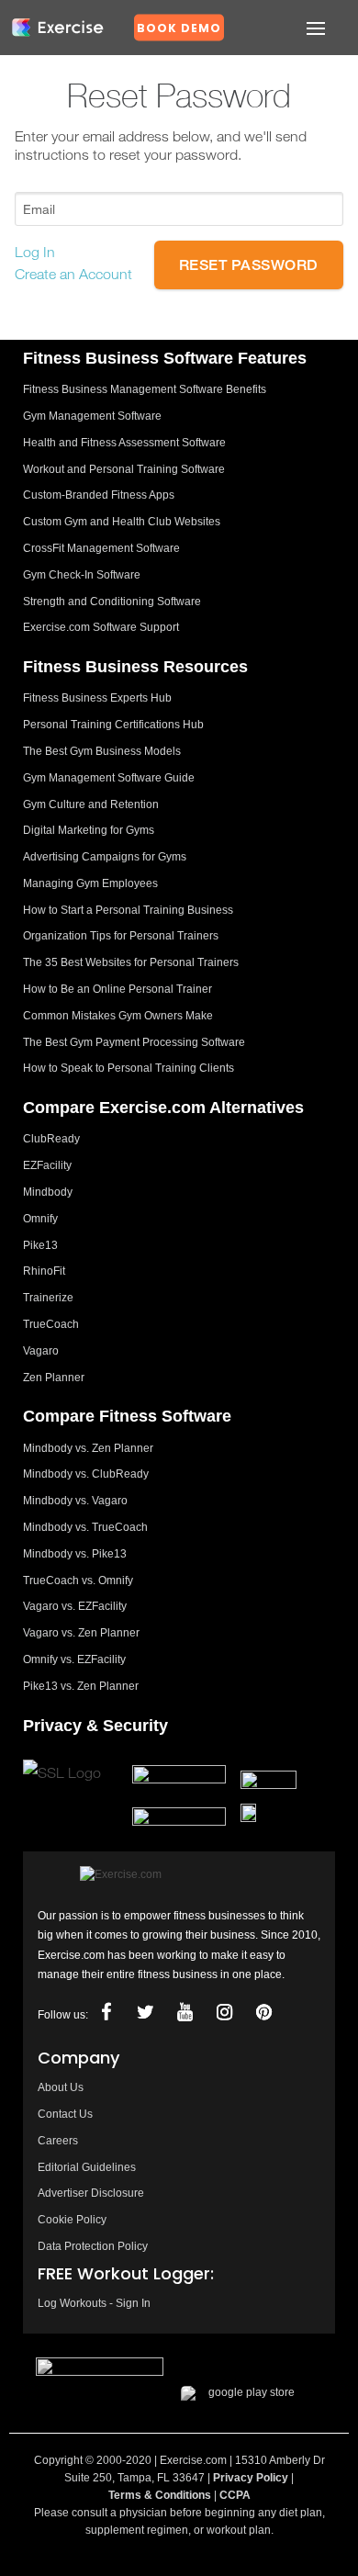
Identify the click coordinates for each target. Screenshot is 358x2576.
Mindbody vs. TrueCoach (85, 1527)
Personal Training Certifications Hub (113, 725)
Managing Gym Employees (90, 883)
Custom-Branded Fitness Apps (99, 495)
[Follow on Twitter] (146, 2013)
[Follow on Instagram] (225, 2013)
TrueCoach (51, 1324)
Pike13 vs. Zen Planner (81, 1686)
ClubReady (51, 1139)
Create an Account (73, 274)
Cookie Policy (72, 2220)
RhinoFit (44, 1271)
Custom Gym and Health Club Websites (122, 522)
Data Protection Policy (93, 2246)
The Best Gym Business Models (102, 751)
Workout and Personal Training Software (124, 469)
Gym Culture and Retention (91, 804)
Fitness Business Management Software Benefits (145, 389)
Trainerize (48, 1298)
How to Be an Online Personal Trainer (117, 989)
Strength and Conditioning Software (112, 602)
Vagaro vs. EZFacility (75, 1606)
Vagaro (41, 1351)
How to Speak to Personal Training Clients (129, 1068)
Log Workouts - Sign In (94, 2303)
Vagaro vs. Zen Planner (81, 1633)
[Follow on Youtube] (185, 2013)
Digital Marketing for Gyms (89, 830)
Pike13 (40, 1245)
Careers (58, 2141)
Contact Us (65, 2114)
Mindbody (48, 1192)
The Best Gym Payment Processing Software (134, 1042)
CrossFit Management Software (101, 548)
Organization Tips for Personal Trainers (121, 936)
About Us (61, 2087)
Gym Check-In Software (82, 575)
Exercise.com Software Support (101, 627)
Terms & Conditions (160, 2495)
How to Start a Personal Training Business (128, 910)
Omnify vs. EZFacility (74, 1659)
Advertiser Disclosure (91, 2193)
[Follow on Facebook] (106, 2013)
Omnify (40, 1219)
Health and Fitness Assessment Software (124, 443)
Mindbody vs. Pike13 (75, 1554)
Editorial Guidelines (87, 2167)
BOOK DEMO (179, 28)
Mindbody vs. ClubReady (86, 1474)
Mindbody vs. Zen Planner (88, 1448)
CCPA (235, 2495)
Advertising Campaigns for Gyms (105, 857)
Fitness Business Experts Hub (97, 698)
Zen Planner (54, 1378)
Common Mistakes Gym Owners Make (118, 1016)
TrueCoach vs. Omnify (78, 1580)
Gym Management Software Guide (109, 778)
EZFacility (47, 1165)
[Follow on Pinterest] (264, 2013)
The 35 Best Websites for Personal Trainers (131, 962)
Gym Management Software (92, 416)
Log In (35, 252)
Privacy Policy (251, 2478)
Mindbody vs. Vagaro (75, 1501)
